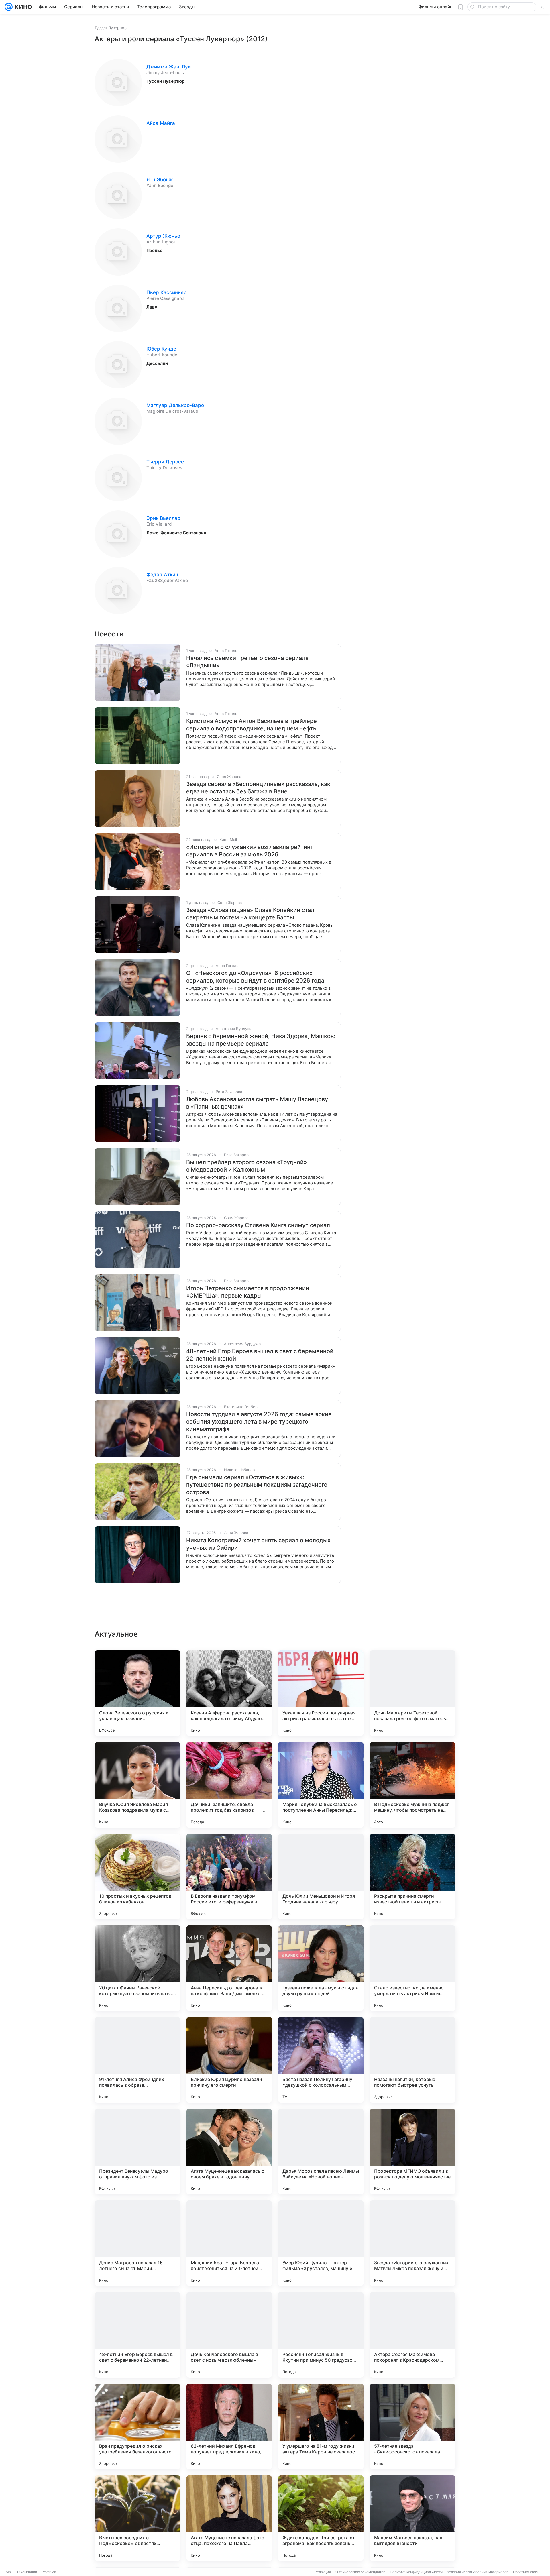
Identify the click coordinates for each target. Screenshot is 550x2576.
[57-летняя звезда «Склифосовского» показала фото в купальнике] (412, 2426)
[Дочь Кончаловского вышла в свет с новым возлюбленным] (229, 2335)
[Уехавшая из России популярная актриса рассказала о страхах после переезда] (321, 1693)
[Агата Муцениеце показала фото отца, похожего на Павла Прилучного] (229, 2518)
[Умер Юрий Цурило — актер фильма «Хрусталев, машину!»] (321, 2243)
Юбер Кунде (161, 349)
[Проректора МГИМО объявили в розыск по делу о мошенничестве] (412, 2151)
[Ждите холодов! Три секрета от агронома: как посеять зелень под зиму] (321, 2518)
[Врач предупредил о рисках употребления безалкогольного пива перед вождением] (137, 2426)
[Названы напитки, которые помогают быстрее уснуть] (412, 2060)
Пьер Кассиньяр (167, 292)
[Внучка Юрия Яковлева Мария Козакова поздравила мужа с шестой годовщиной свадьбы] (137, 1785)
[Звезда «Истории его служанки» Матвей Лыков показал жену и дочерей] (412, 2243)
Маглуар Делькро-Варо (175, 405)
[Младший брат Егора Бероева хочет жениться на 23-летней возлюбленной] (229, 2243)
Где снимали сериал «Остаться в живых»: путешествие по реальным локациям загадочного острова (257, 1485)
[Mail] (9, 7)
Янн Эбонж (160, 180)
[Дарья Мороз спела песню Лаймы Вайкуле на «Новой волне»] (321, 2151)
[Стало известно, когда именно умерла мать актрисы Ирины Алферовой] (412, 1968)
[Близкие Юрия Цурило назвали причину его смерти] (229, 2060)
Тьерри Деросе (165, 462)
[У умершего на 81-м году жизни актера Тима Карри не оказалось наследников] (321, 2426)
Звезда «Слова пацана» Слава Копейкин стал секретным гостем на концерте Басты (250, 914)
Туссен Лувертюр (111, 28)
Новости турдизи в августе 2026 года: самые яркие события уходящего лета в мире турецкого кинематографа (259, 1422)
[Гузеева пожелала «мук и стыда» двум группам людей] (321, 1968)
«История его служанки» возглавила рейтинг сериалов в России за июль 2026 (250, 851)
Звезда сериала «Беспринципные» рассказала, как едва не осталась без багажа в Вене (258, 788)
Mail (9, 2572)
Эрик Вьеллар (163, 518)
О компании (27, 2572)
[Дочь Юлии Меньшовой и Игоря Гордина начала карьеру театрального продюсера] (321, 1877)
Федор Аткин (162, 575)
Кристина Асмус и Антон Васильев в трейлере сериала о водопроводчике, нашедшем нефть (252, 725)
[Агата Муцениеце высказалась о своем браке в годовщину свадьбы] (229, 2151)
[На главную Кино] (22, 7)
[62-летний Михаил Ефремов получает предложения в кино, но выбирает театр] (229, 2426)
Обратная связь (526, 2572)
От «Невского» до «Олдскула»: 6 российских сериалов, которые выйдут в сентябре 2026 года (255, 977)
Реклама (49, 2572)
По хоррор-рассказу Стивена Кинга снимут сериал (258, 1225)
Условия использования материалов (478, 2572)
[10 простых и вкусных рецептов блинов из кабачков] (137, 1877)
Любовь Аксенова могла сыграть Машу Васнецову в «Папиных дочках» (257, 1103)
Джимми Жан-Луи (169, 67)
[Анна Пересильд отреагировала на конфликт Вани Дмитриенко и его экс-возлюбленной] (229, 1968)
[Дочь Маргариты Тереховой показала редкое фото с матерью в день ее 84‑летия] (412, 1693)
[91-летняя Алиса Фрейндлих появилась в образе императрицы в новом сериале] (137, 2060)
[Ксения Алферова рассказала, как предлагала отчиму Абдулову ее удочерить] (229, 1693)
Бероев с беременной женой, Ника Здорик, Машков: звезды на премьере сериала (261, 1040)
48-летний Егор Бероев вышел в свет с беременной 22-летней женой (260, 1355)
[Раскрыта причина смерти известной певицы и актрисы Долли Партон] (412, 1877)
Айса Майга (161, 123)
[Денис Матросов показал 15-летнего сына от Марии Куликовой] (137, 2243)
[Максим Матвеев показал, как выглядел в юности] (412, 2518)
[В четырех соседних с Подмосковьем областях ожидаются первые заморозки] (137, 2518)
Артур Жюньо (163, 236)
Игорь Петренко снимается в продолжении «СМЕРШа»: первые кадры (248, 1292)
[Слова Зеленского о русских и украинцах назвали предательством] (137, 1693)
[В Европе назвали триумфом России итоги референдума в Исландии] (229, 1877)
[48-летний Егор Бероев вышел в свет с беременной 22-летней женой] (137, 2335)
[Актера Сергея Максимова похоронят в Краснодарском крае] (412, 2335)
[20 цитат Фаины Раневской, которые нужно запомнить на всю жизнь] (137, 1968)
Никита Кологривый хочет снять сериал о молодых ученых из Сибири (258, 1544)
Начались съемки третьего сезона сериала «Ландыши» (247, 662)
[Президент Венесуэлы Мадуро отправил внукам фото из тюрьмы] (137, 2151)
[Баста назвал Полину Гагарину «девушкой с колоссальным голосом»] (321, 2060)
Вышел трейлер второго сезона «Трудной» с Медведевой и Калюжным (246, 1166)
